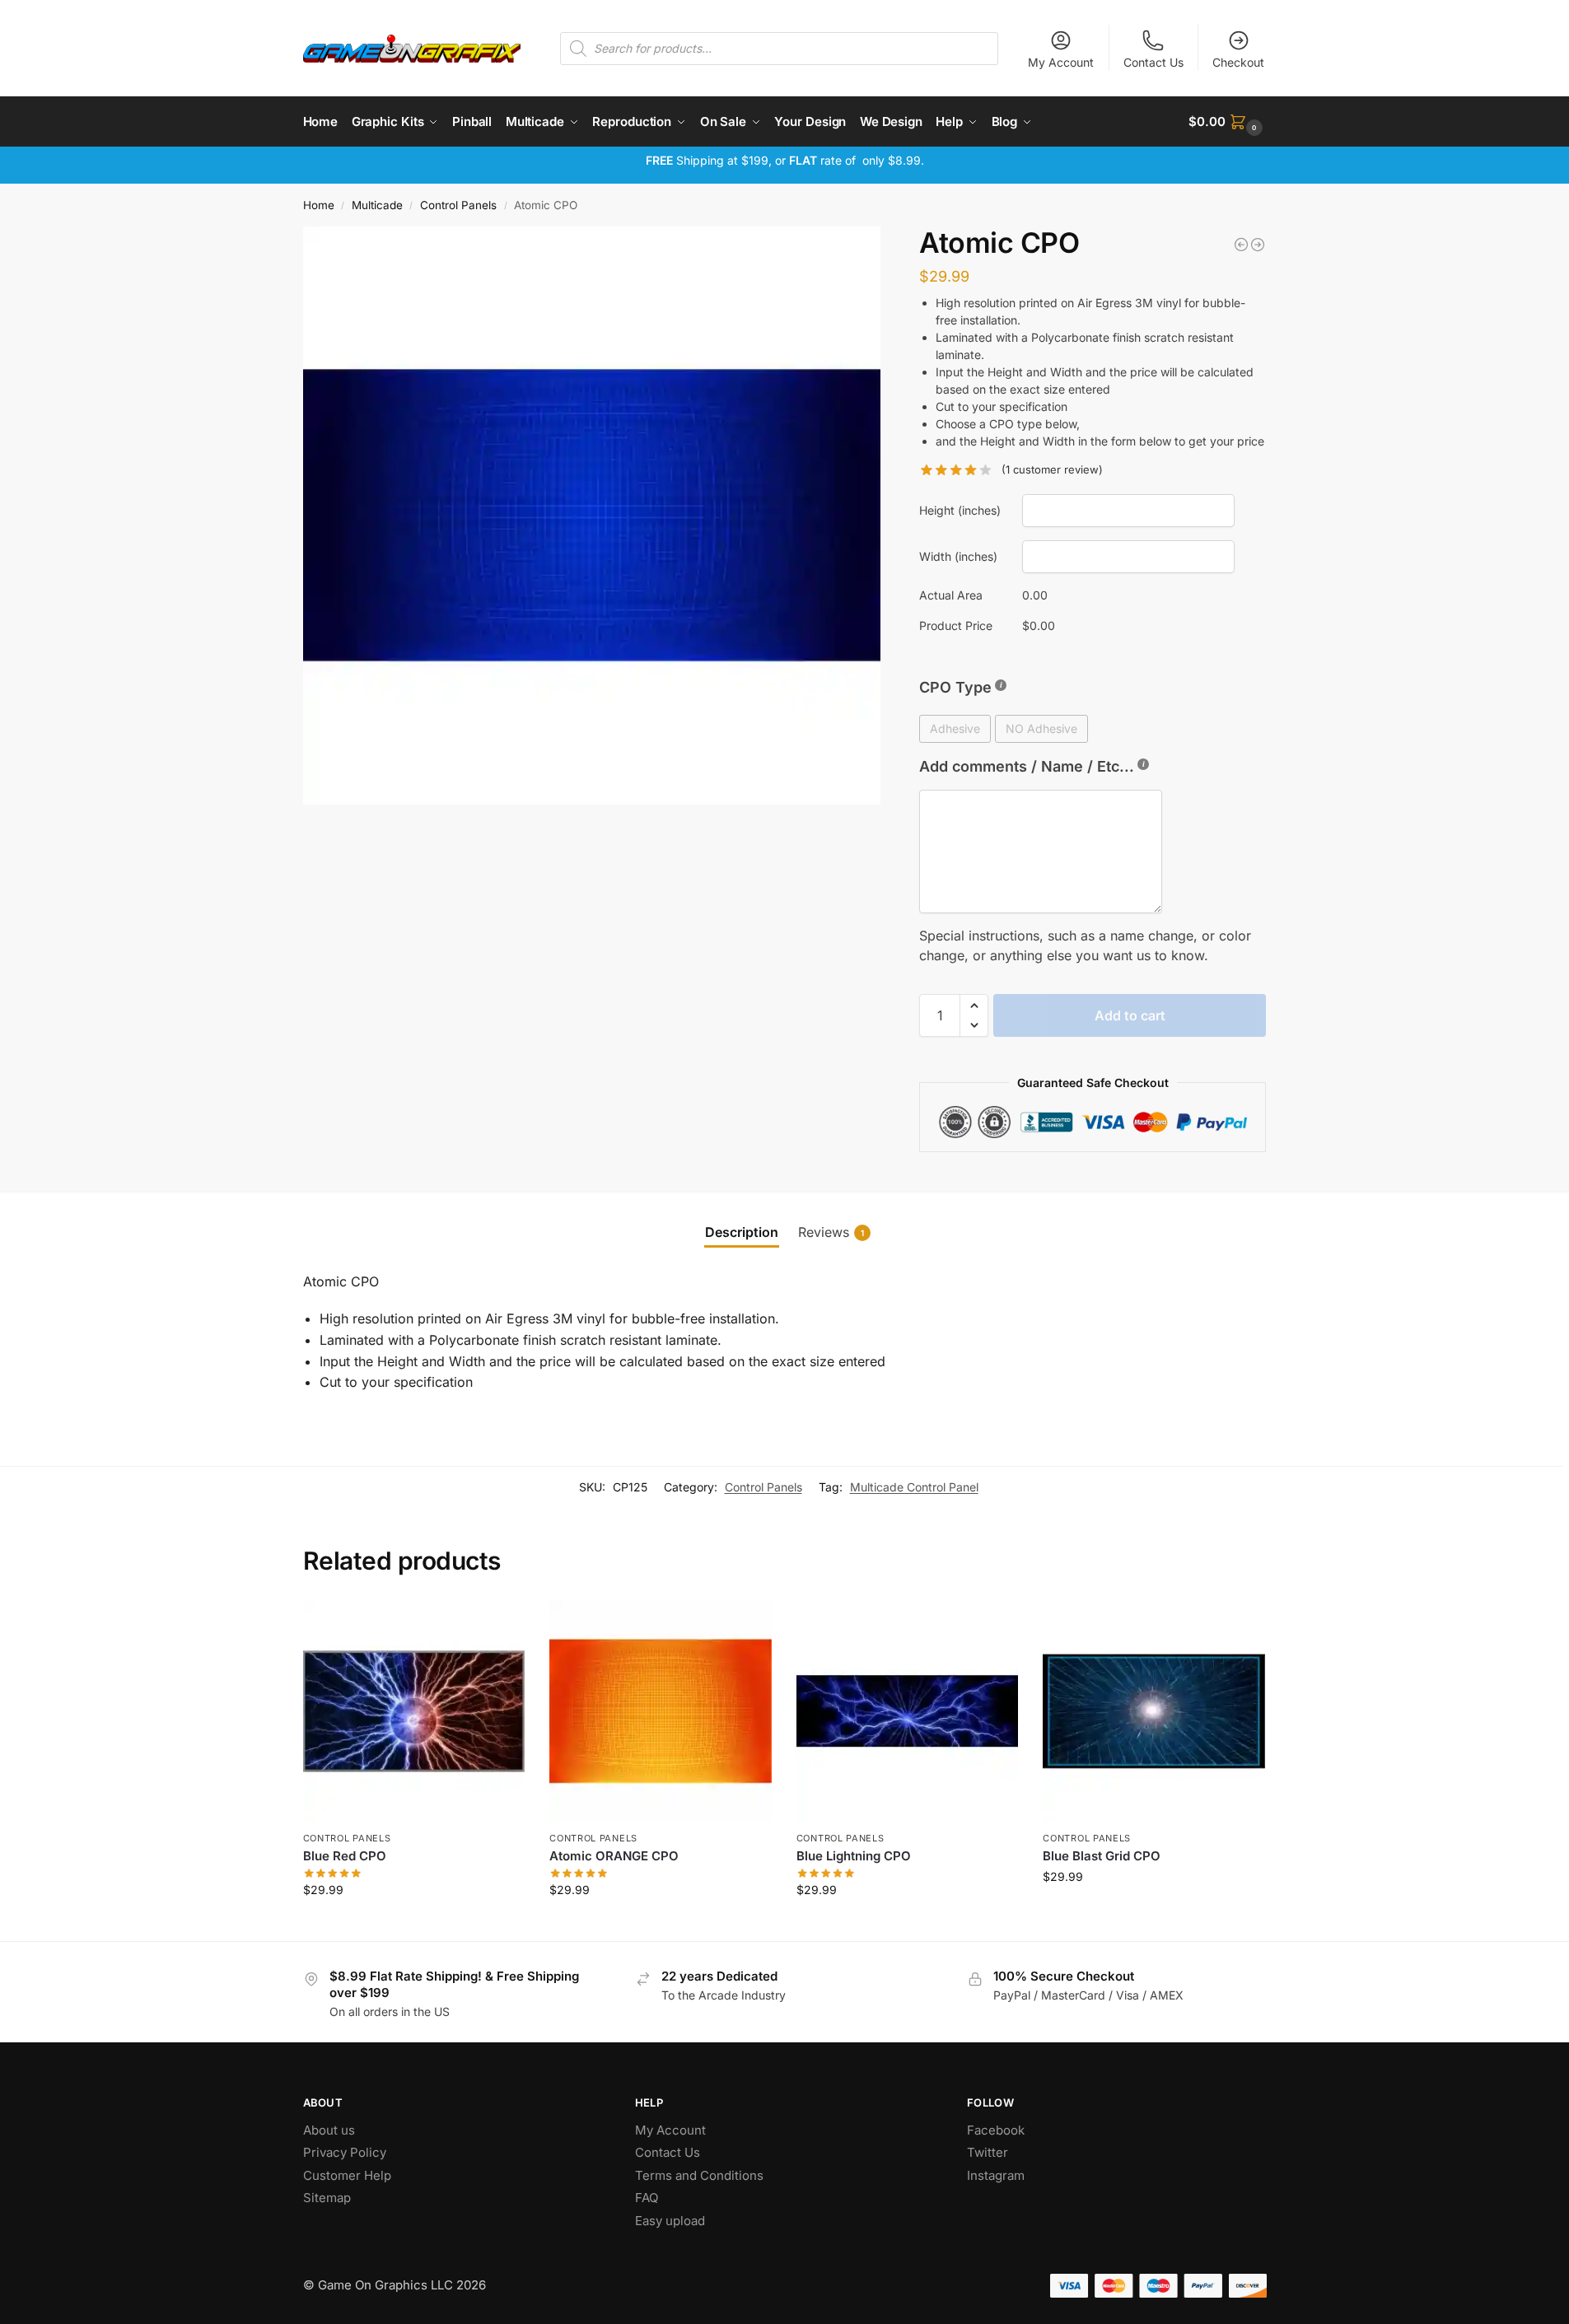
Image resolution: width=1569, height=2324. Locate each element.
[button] (1227, 122)
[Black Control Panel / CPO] (1258, 245)
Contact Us (1153, 62)
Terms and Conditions (699, 2175)
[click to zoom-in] (592, 516)
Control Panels (458, 205)
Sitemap (327, 2198)
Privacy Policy (345, 2152)
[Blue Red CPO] (414, 1711)
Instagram (996, 2175)
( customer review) (1052, 470)
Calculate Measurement (414, 1924)
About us (331, 2130)
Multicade (377, 205)
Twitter (988, 2152)
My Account (1061, 62)
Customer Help (347, 2175)
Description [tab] (742, 1232)
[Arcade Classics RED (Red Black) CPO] (1241, 245)
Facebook (996, 2130)
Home (319, 205)
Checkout (1238, 62)
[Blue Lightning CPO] (908, 1711)
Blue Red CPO (345, 1856)
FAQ (647, 2198)
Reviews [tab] (831, 1232)
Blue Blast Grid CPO (1102, 1856)
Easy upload (670, 2221)
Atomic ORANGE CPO (614, 1856)
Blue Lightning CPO (854, 1856)
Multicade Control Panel (914, 1487)
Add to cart (1130, 1015)
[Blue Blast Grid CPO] (1154, 1711)
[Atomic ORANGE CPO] (661, 1711)
